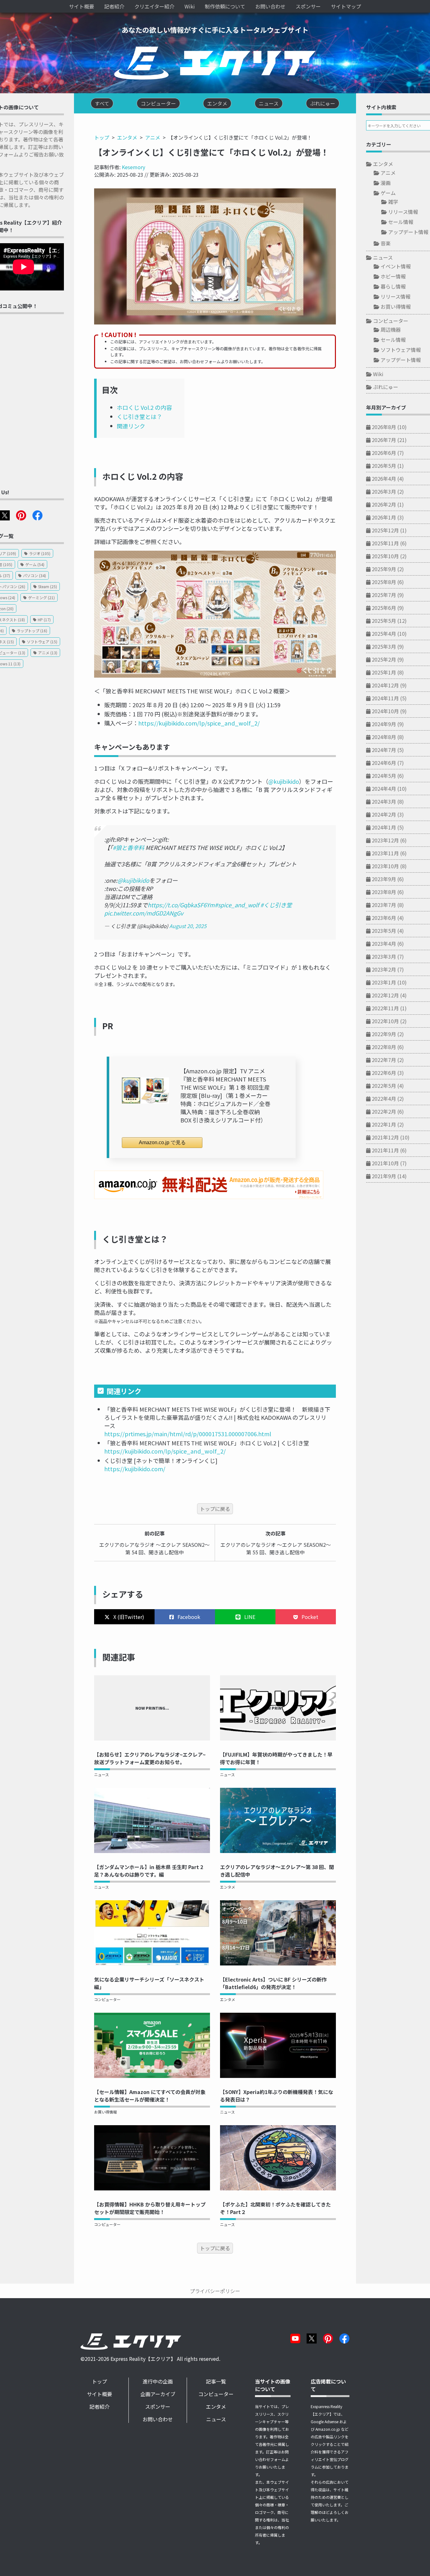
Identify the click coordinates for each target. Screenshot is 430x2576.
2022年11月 (385, 1008)
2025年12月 (385, 530)
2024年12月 (385, 685)
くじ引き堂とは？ (139, 416)
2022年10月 (385, 1021)
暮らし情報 (393, 286)
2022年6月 (384, 1073)
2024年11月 (385, 698)
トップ (102, 137)
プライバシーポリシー (215, 2291)
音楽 (386, 243)
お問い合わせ (270, 6)
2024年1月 (384, 827)
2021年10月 (385, 1163)
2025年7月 (384, 595)
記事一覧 (216, 2381)
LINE (249, 1617)
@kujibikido (284, 781)
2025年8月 (384, 582)
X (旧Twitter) (128, 1617)
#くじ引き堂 (276, 905)
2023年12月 (385, 840)
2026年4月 (384, 479)
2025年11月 (385, 543)
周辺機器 (391, 330)
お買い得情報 (105, 2112)
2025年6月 (384, 608)
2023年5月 (384, 931)
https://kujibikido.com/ (135, 1469)
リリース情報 (403, 212)
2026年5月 (384, 466)
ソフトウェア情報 (401, 350)
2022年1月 (384, 1124)
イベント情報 (396, 266)
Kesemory (133, 167)
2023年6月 (384, 918)
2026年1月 (384, 517)
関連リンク (131, 426)
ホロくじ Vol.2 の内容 (144, 407)
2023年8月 (384, 892)
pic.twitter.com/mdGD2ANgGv (144, 913)
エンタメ (127, 137)
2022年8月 (384, 1047)
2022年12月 (385, 995)
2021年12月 (385, 1137)
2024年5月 (384, 776)
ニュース (102, 1774)
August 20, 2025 (188, 926)
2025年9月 (384, 569)
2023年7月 (384, 905)
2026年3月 (384, 491)
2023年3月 (384, 956)
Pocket (309, 1617)
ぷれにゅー (386, 387)
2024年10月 (385, 711)
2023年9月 (384, 879)
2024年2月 (384, 814)
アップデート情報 (408, 232)
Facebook (188, 1617)
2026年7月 (384, 440)
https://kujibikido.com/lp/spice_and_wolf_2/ (199, 723)
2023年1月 (384, 982)
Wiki (190, 6)
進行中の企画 (158, 2381)
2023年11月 (385, 853)
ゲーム (388, 193)
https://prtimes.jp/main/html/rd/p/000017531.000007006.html (188, 1434)
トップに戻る (215, 1509)
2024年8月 (384, 737)
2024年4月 (384, 789)
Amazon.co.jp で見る (162, 1142)
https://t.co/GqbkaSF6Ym (181, 905)
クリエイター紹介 (154, 6)
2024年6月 (384, 763)
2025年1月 (384, 672)
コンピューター (107, 1999)
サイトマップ (346, 6)
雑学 (393, 202)
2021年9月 (384, 1176)
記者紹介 (114, 6)
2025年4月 (384, 634)
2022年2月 (384, 1111)
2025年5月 (384, 621)
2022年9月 (384, 1034)
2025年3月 (384, 646)
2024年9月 (384, 724)
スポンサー (308, 6)
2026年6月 (384, 453)
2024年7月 (384, 750)
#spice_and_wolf (237, 905)
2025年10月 (385, 556)
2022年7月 (384, 1060)
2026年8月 (384, 427)
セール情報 (401, 222)
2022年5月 (384, 1086)
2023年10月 (385, 866)
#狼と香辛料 (128, 847)
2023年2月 (384, 969)
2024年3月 (384, 801)
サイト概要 (82, 6)
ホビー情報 (393, 276)
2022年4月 (384, 1099)
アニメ (153, 137)
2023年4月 (384, 944)
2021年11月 (385, 1150)
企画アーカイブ (158, 2394)
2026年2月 (384, 504)
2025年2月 (384, 659)
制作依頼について (225, 6)
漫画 (386, 183)
